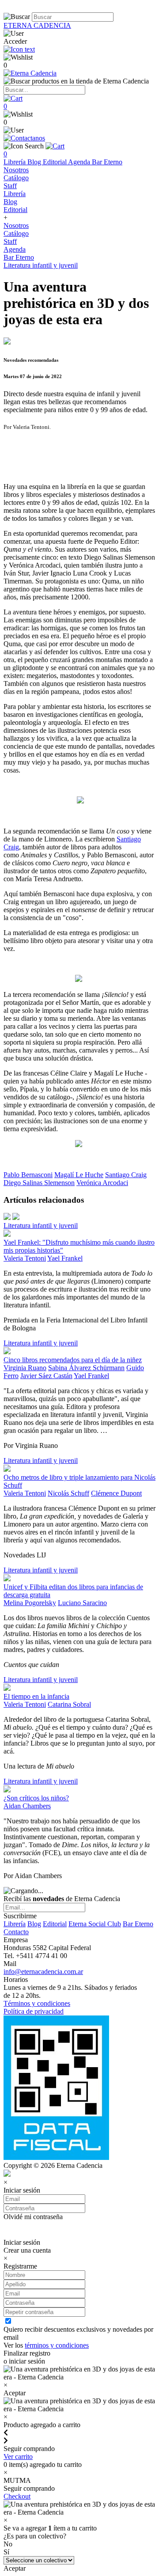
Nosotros (16, 170)
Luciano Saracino (82, 1603)
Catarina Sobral (69, 1704)
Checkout (17, 2496)
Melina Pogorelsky (30, 1603)
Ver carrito (18, 2457)
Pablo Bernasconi (28, 1175)
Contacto (16, 1932)
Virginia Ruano (25, 1368)
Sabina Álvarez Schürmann (86, 1368)
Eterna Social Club (95, 1924)
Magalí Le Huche (79, 1175)
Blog (35, 162)
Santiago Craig (126, 1175)
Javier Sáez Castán (46, 1376)
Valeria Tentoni (25, 1258)
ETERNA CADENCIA (37, 25)
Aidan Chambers (27, 1806)
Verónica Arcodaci (102, 1183)
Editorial (55, 162)
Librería (15, 162)
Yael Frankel (65, 1258)
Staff (10, 186)
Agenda (80, 162)
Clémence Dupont (116, 1493)
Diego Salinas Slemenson (39, 1183)
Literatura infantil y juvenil (41, 265)
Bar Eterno (107, 162)
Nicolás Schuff (68, 1493)
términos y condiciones (57, 2345)
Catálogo (16, 178)
